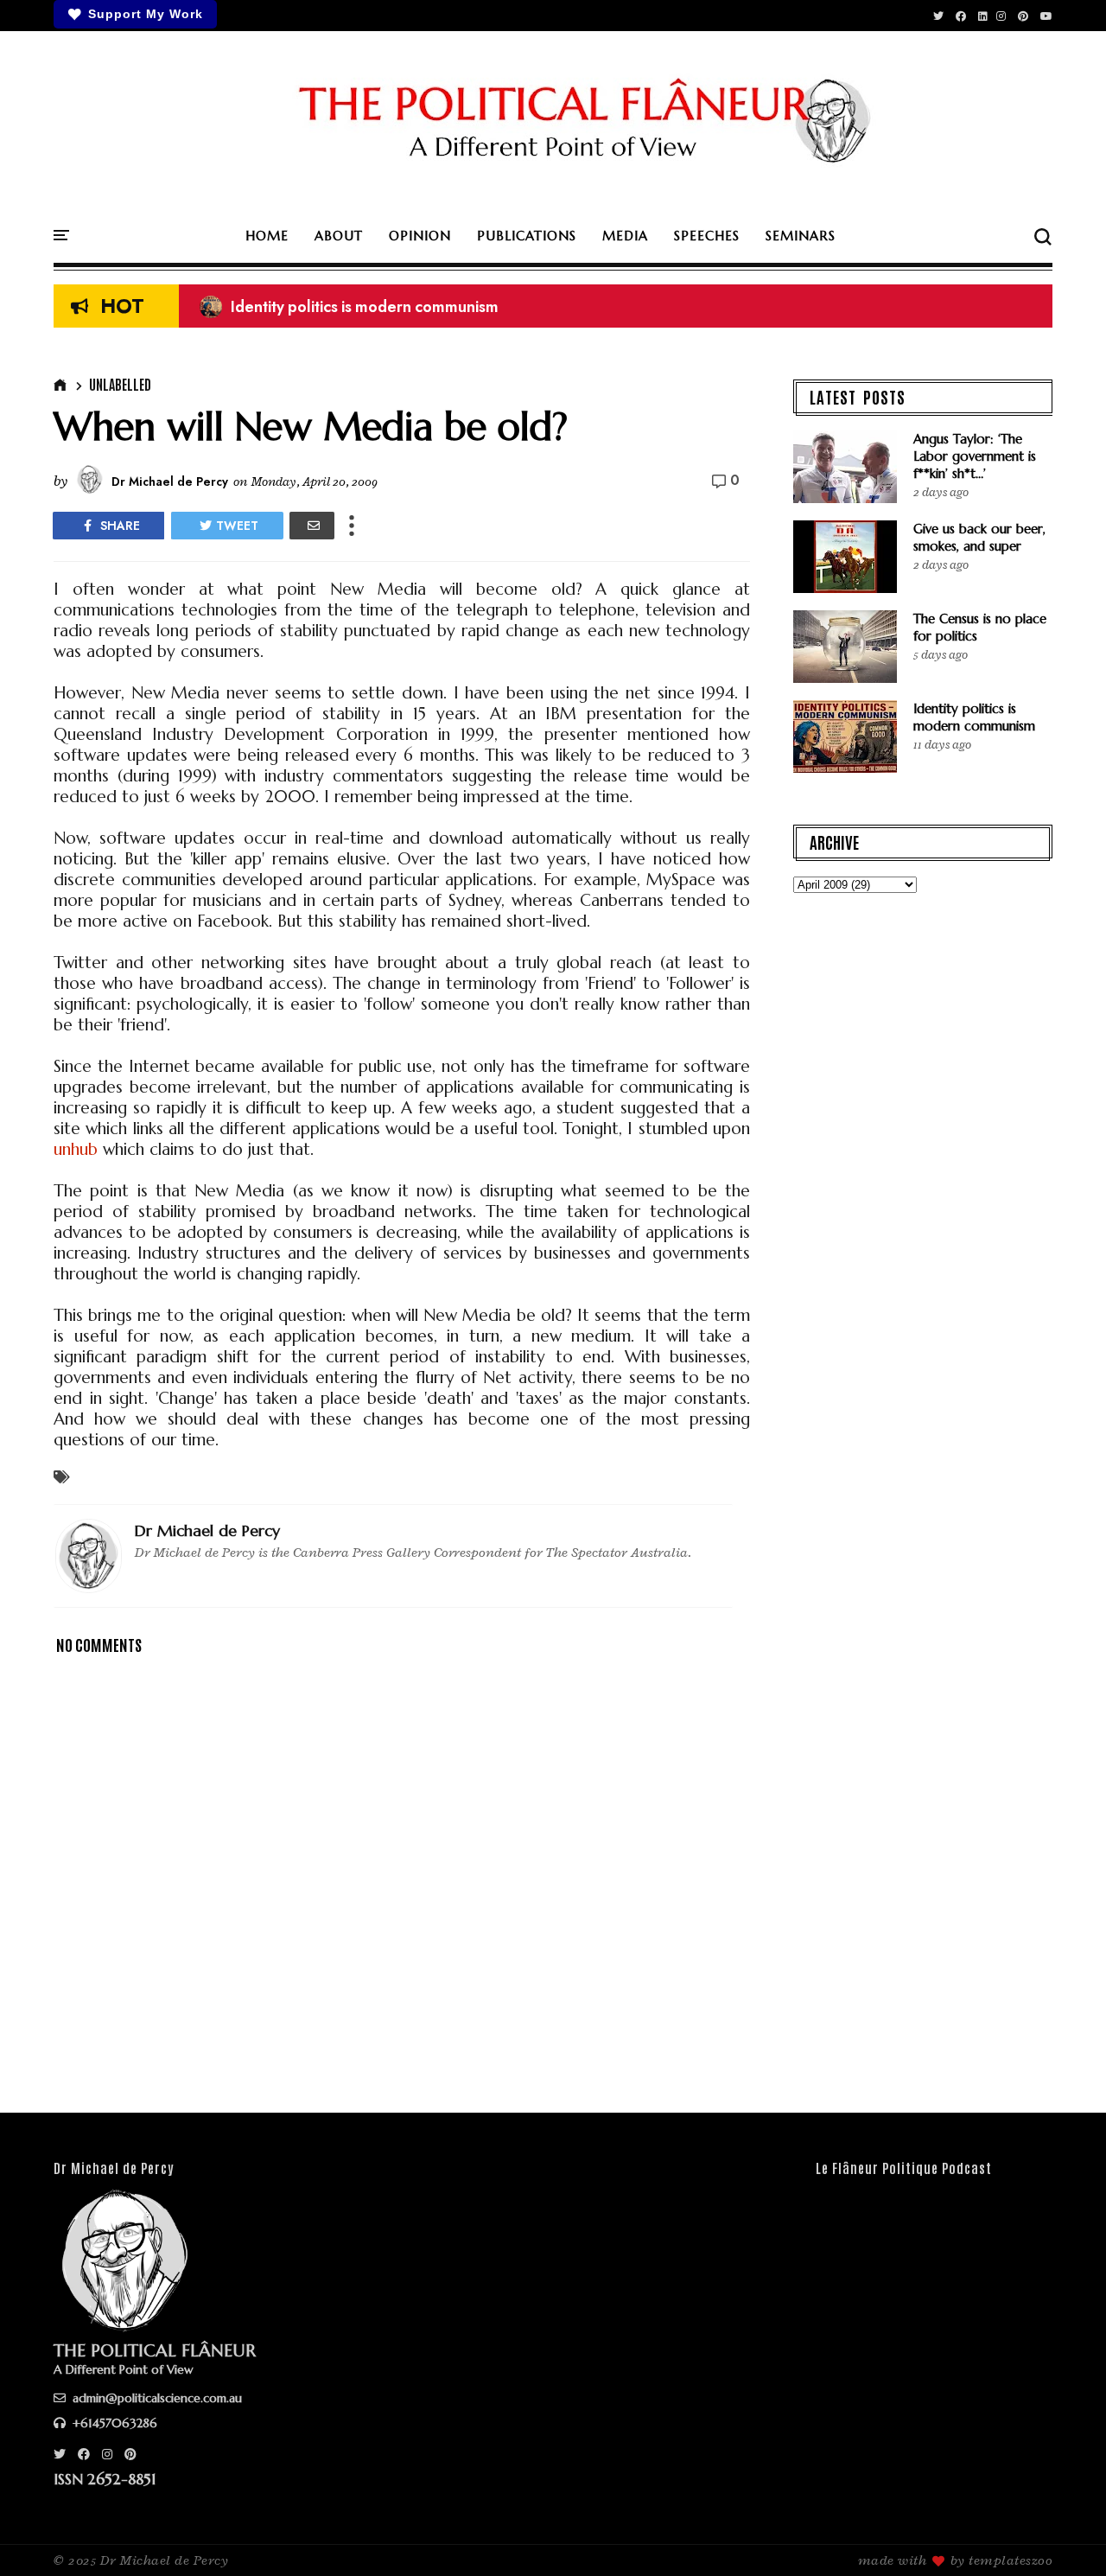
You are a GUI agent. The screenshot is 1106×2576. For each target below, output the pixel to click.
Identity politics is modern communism (349, 307)
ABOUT (339, 236)
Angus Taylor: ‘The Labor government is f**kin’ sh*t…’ (975, 456)
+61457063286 (113, 2423)
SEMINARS (801, 236)
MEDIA (625, 236)
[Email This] (312, 526)
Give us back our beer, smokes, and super (979, 537)
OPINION (420, 236)
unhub (76, 1149)
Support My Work (146, 14)
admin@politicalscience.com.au (156, 2398)
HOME (267, 236)
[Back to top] (1063, 2535)
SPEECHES (707, 236)
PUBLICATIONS (527, 236)
